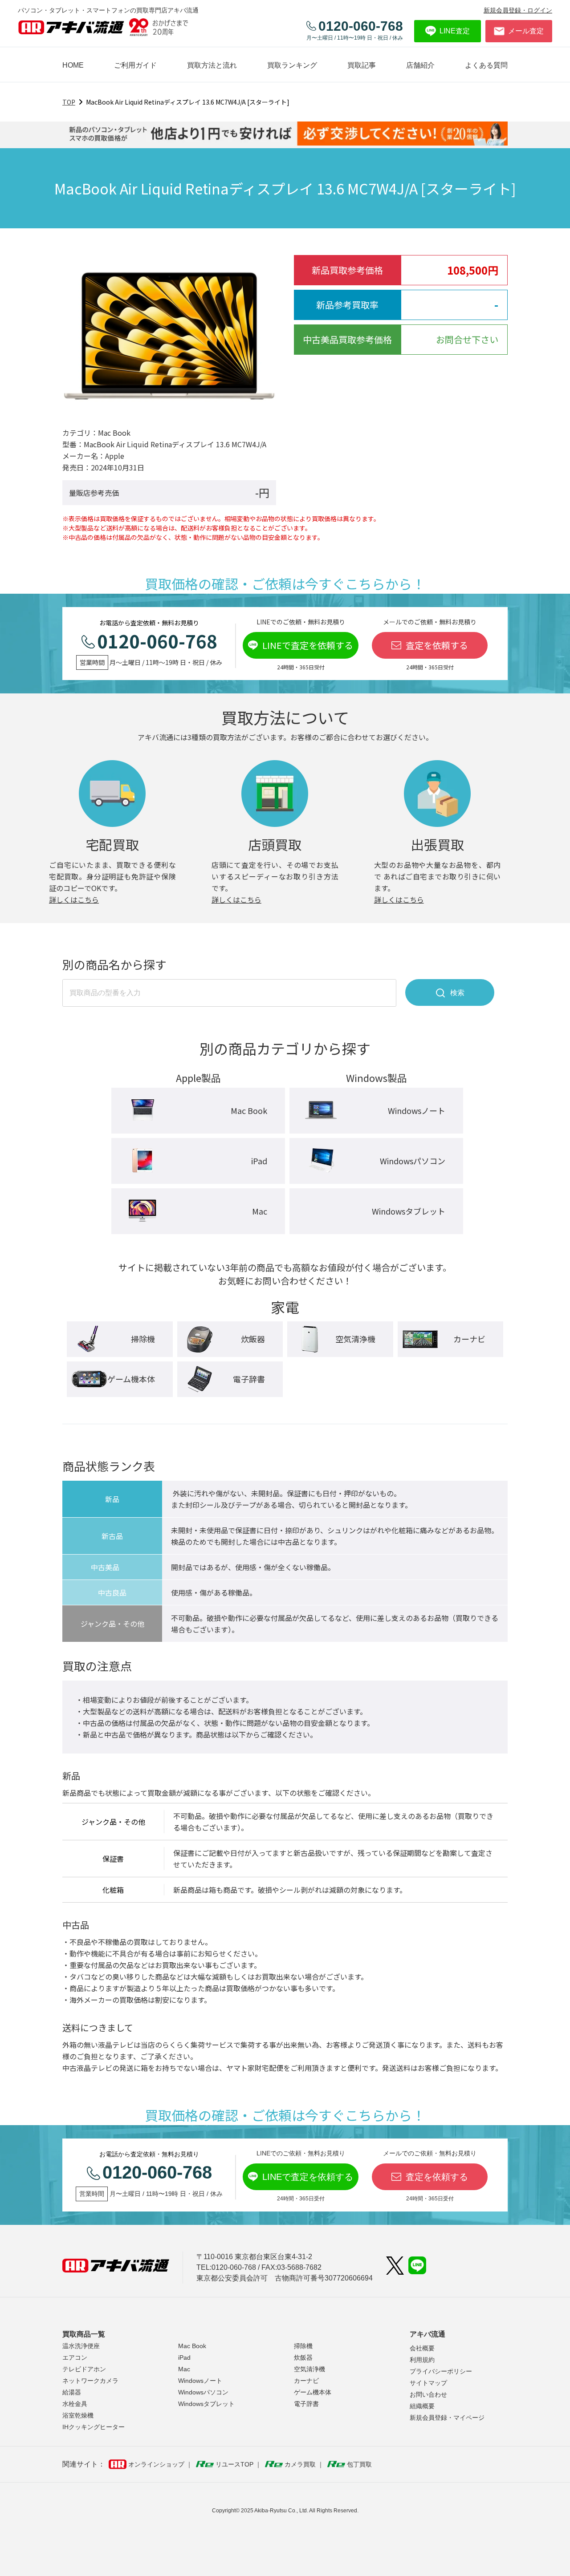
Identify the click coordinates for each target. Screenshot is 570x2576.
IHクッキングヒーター (94, 2427)
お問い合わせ (428, 2394)
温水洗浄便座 (81, 2346)
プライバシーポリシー (441, 2371)
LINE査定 (455, 31)
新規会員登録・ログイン (518, 10)
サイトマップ (428, 2383)
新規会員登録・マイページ (447, 2418)
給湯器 (72, 2392)
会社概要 (422, 2348)
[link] (362, 65)
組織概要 (422, 2406)
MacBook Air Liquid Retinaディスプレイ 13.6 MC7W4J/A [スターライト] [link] (188, 102)
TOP (69, 102)
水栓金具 (75, 2404)
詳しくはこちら (74, 899)
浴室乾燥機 (78, 2415)
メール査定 (526, 31)
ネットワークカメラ (90, 2381)
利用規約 (422, 2360)
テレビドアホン (84, 2369)
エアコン (75, 2357)
